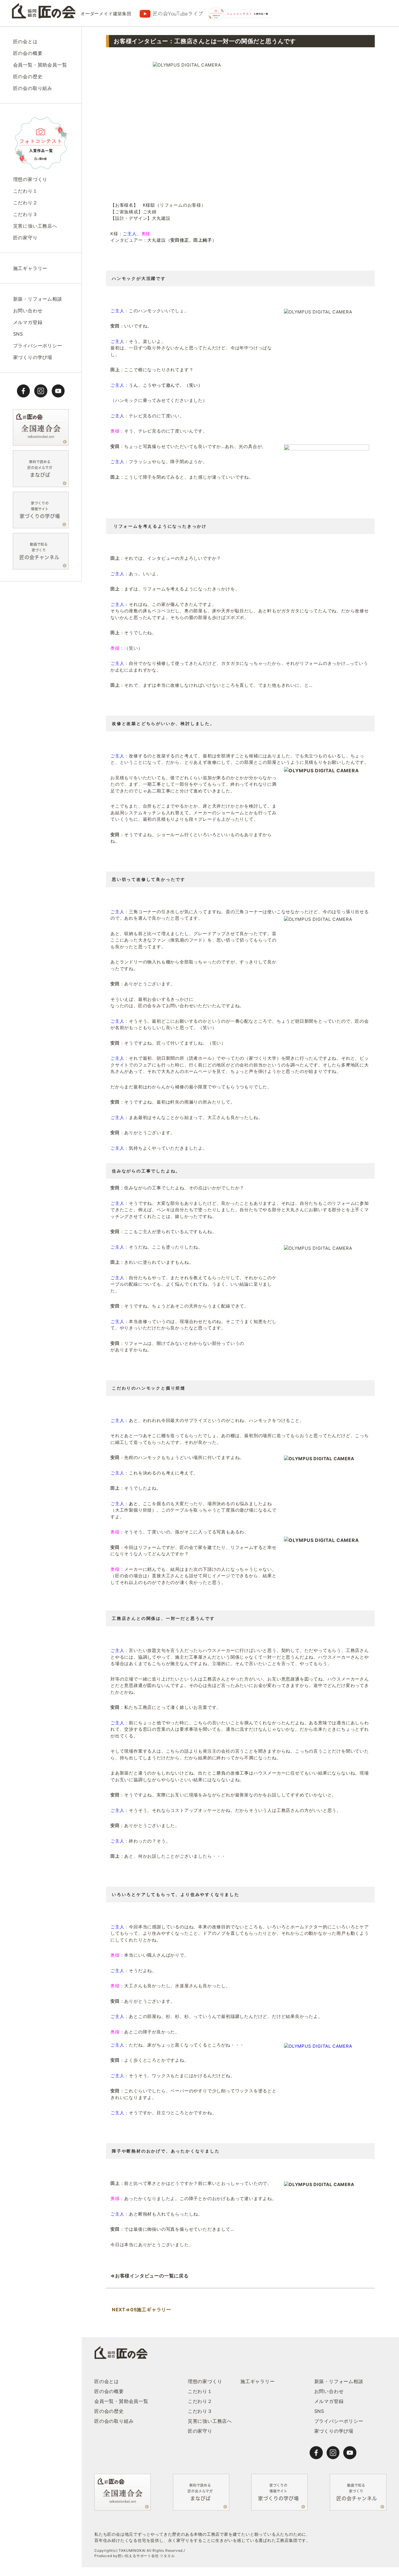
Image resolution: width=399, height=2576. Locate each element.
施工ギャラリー (30, 268)
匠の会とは (25, 41)
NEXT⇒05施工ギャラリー (141, 2310)
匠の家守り (25, 238)
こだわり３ (25, 214)
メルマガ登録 (28, 322)
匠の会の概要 (28, 53)
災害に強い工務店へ (35, 226)
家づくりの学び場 (33, 357)
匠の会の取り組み (33, 88)
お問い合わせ (28, 311)
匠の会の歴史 (28, 76)
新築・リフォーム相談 (38, 299)
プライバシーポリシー (38, 346)
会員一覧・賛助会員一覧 (40, 65)
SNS (18, 334)
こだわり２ (25, 203)
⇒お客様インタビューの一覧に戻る (150, 2276)
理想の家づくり (30, 179)
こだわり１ (25, 191)
